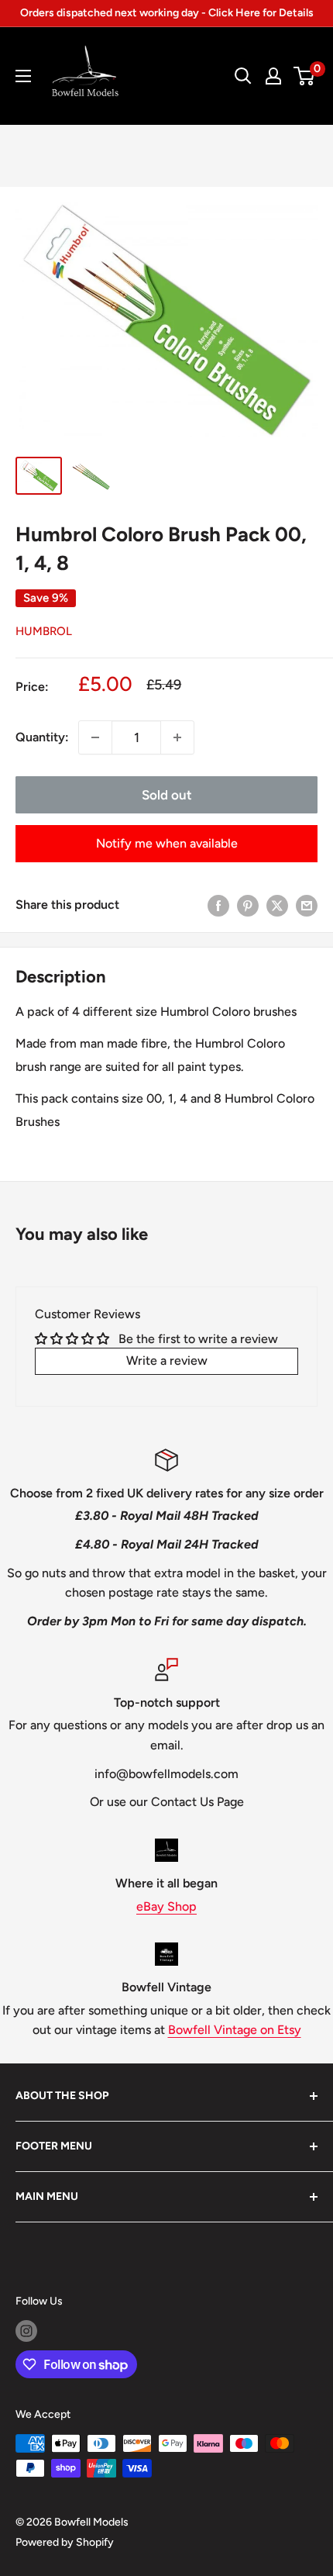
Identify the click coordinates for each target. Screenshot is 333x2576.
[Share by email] (307, 905)
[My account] (273, 76)
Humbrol (44, 631)
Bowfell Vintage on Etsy (235, 2030)
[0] (305, 76)
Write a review (167, 1361)
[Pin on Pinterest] (248, 905)
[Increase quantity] (177, 737)
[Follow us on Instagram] (26, 2331)
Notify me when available (167, 843)
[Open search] (243, 76)
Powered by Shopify (65, 2542)
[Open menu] (23, 76)
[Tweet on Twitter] (277, 905)
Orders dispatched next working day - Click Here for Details (167, 13)
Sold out (167, 795)
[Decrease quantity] (95, 737)
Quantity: (42, 737)
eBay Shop (166, 1906)
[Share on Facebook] (218, 905)
